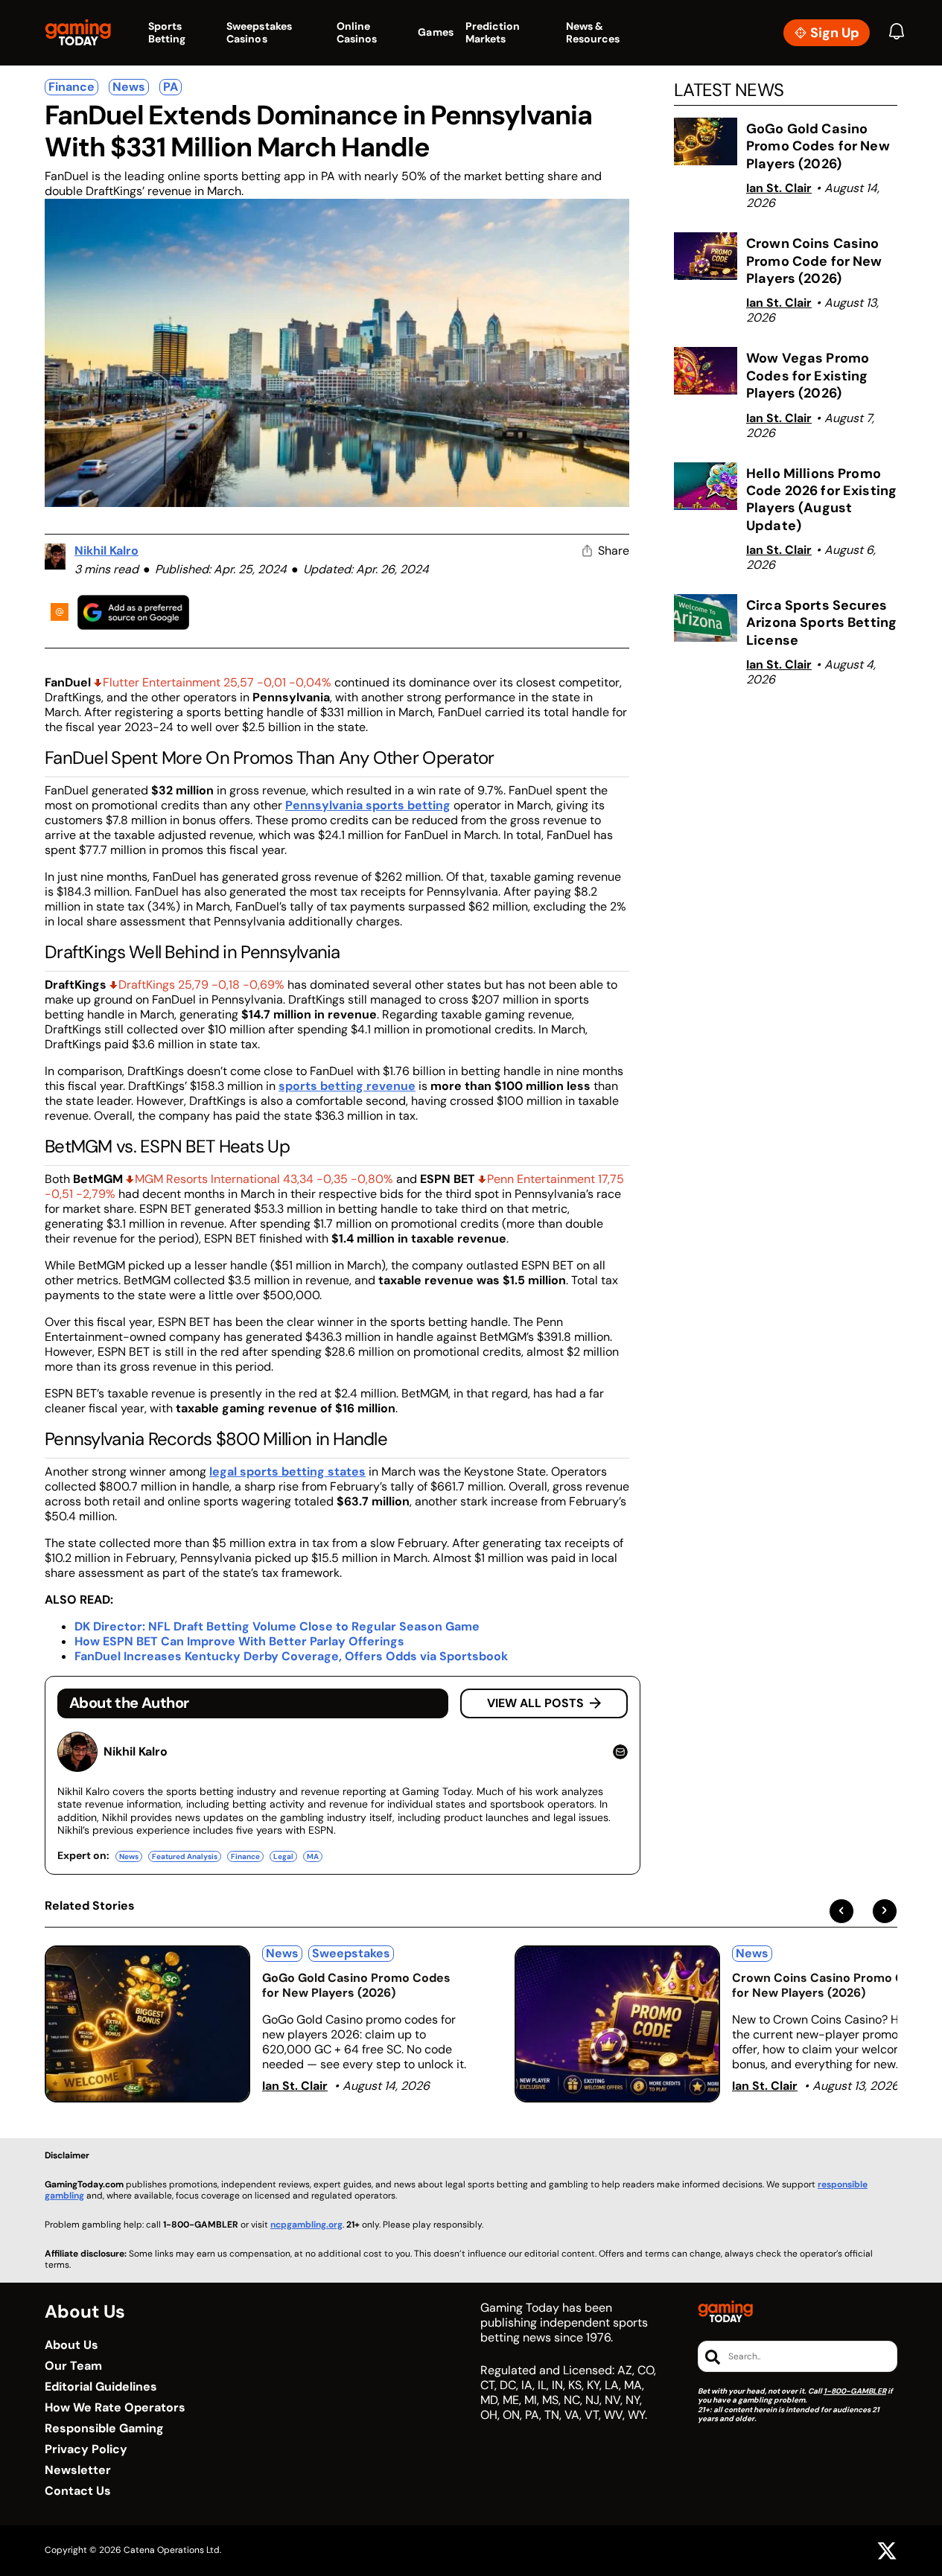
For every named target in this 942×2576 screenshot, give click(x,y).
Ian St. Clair (779, 188)
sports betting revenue (347, 1086)
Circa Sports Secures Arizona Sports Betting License (821, 623)
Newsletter (78, 2470)
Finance (71, 87)
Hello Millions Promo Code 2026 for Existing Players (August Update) (821, 500)
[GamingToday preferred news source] (133, 612)
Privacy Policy (86, 2449)
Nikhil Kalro (106, 551)
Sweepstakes (351, 1953)
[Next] (885, 1911)
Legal (283, 1856)
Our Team (73, 2366)
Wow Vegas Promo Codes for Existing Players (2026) (808, 376)
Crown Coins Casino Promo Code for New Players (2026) (814, 261)
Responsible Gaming (104, 2429)
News (129, 87)
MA (313, 1856)
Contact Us (78, 2491)
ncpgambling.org (306, 2225)
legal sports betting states (287, 1472)
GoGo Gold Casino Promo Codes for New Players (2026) (818, 146)
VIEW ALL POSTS (535, 1703)
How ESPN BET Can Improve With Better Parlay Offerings (239, 1641)
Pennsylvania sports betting (368, 805)
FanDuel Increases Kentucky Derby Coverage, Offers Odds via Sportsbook (291, 1656)
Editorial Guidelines (101, 2387)
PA (171, 87)
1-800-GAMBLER (855, 2391)
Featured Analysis (185, 1856)
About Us (71, 2345)
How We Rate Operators (115, 2408)
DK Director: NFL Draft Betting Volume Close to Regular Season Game (277, 1626)
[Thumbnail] (147, 2024)
